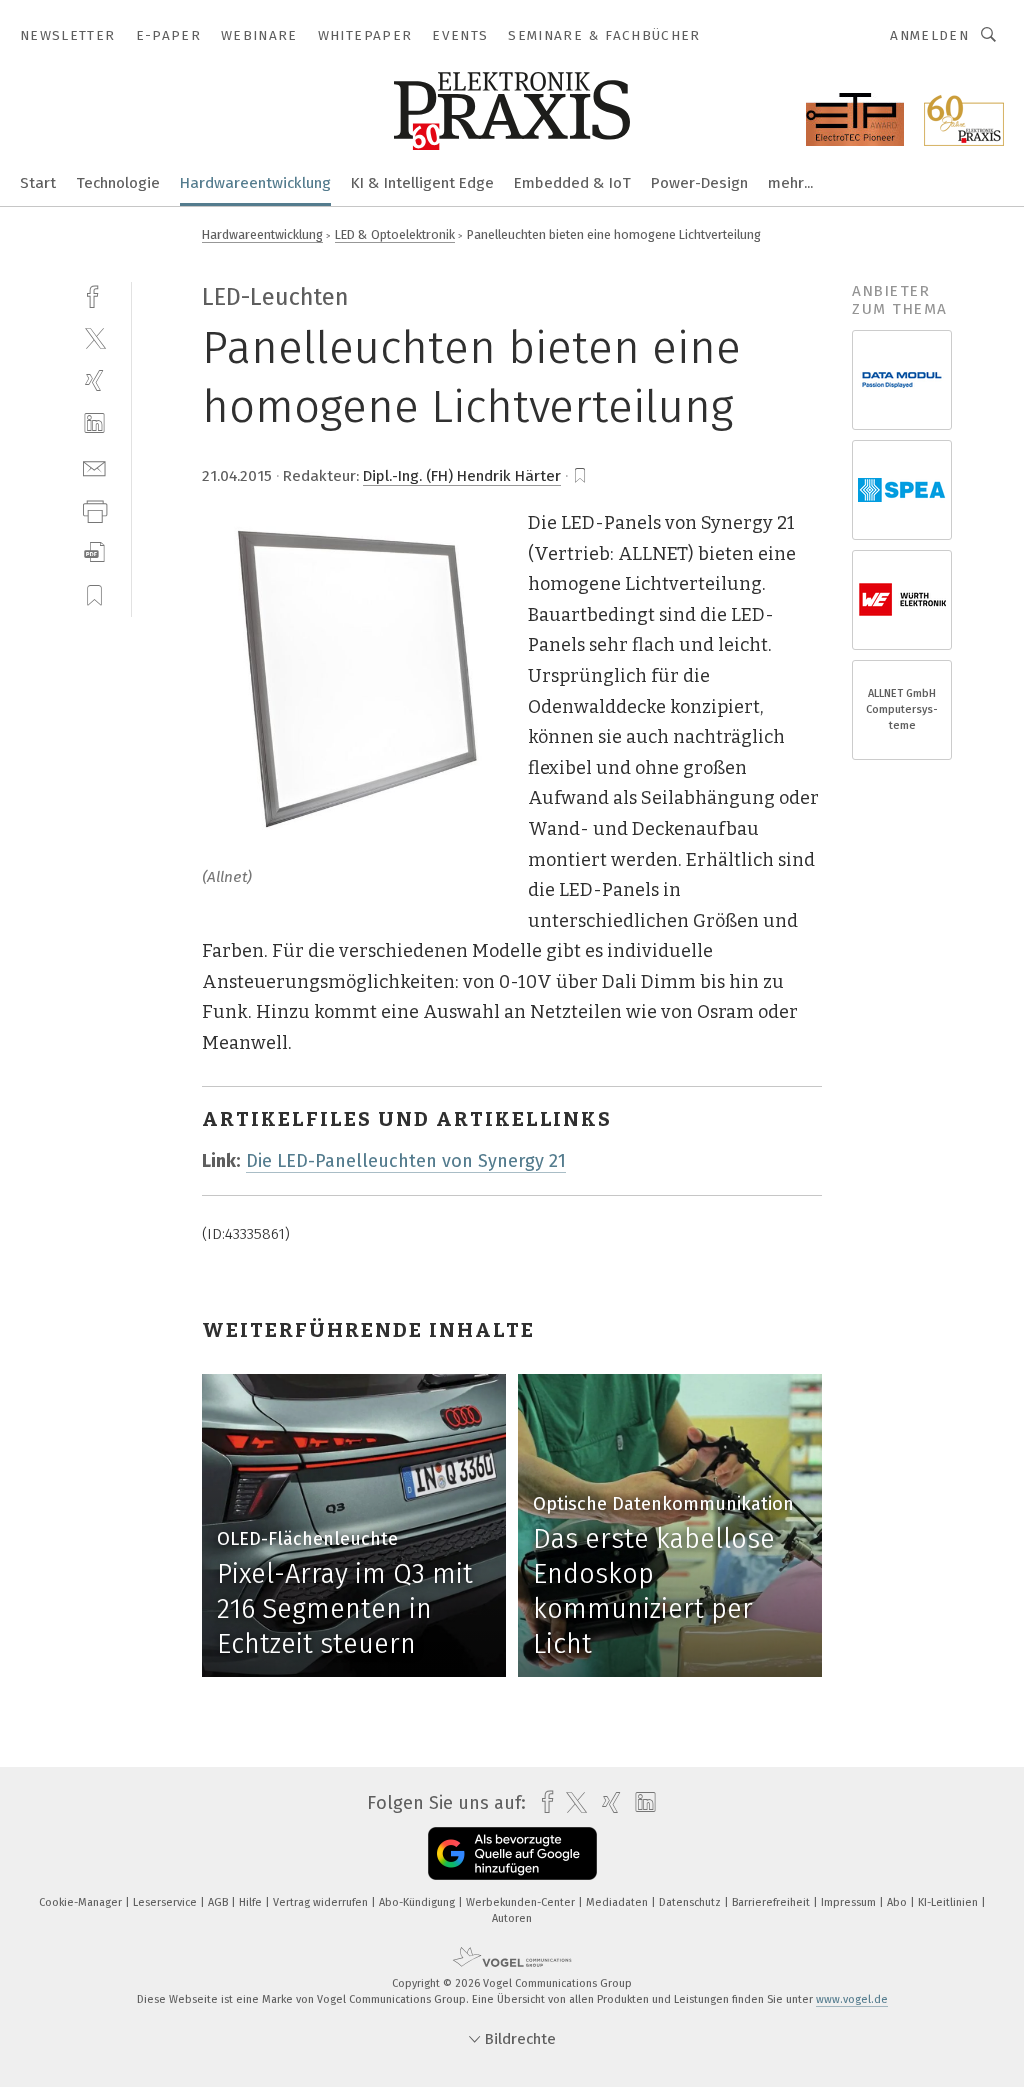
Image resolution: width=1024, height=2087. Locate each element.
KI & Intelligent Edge (422, 183)
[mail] (94, 466)
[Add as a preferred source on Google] (512, 1853)
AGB (219, 1902)
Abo (898, 1902)
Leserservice (166, 1902)
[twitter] (94, 337)
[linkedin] (94, 423)
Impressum (850, 1902)
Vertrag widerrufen (322, 1902)
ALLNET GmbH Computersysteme (902, 709)
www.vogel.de (852, 1999)
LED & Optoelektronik (395, 234)
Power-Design (699, 183)
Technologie (118, 183)
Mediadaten (618, 1902)
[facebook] (94, 294)
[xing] (94, 380)
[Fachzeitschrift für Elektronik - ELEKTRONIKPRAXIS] (38, 181)
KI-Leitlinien (949, 1902)
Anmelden (929, 35)
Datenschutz (691, 1902)
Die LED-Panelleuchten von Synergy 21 (406, 1161)
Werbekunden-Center (522, 1902)
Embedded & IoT (572, 183)
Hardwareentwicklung (255, 183)
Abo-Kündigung (418, 1902)
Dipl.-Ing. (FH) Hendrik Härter (462, 476)
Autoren (512, 1918)
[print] (94, 509)
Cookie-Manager (82, 1902)
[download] (94, 552)
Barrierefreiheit (772, 1902)
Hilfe (252, 1902)
